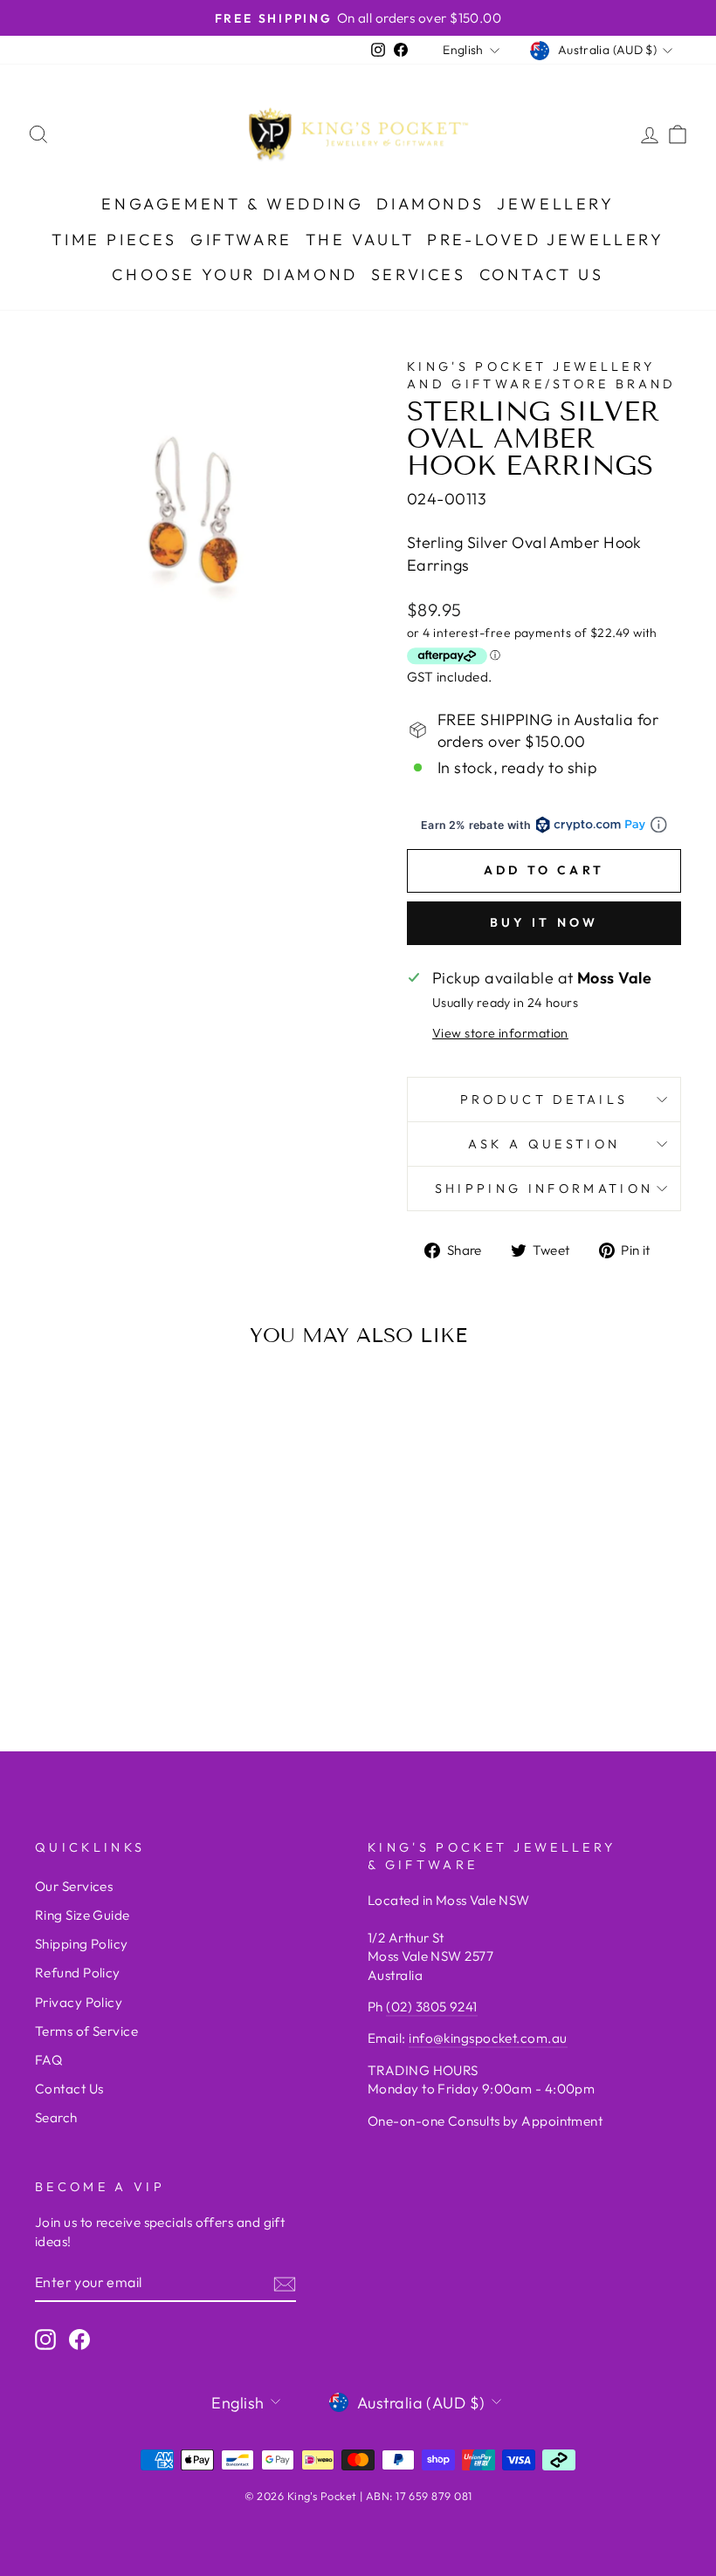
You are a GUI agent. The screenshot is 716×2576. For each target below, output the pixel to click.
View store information (500, 1033)
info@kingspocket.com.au (488, 2038)
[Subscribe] (285, 2283)
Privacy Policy (79, 2002)
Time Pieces (114, 240)
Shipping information (544, 1189)
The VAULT (360, 240)
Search (56, 2117)
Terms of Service (86, 2031)
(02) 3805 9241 (431, 2007)
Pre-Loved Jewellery (545, 240)
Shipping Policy (82, 1944)
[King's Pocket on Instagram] (45, 2339)
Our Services (74, 1886)
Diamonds (430, 204)
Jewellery (555, 204)
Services (419, 274)
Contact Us (542, 274)
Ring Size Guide (83, 1915)
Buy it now (544, 922)
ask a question (544, 1144)
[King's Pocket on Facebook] (79, 2339)
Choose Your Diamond (234, 274)
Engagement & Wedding (232, 204)
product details (544, 1100)
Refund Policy (78, 1973)
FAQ (48, 2060)
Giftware (241, 240)
